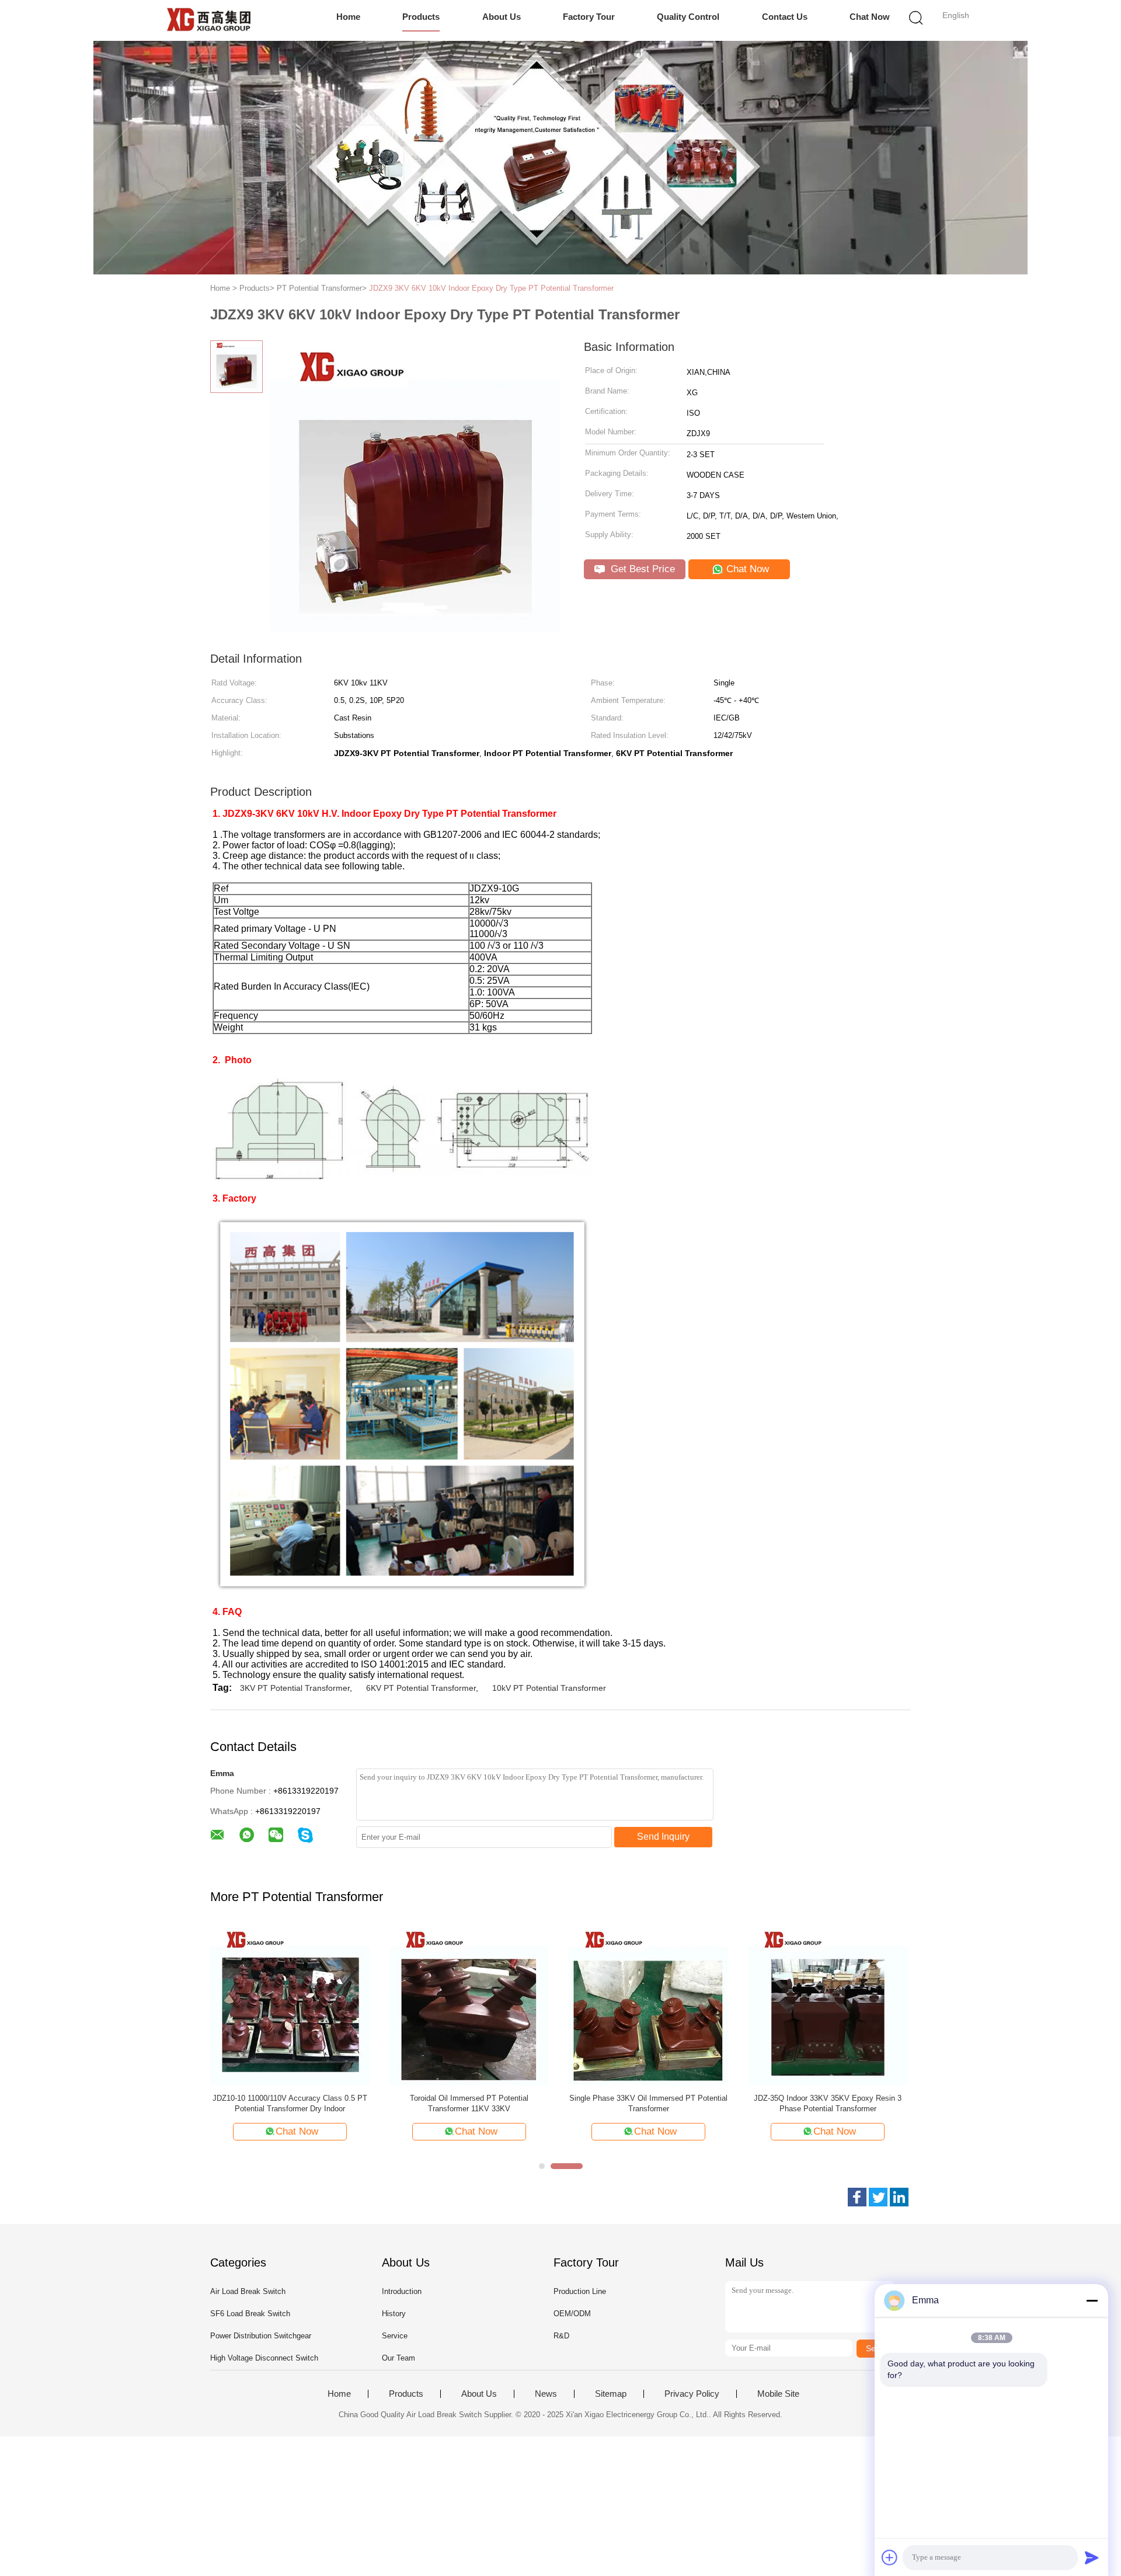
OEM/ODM (572, 2314)
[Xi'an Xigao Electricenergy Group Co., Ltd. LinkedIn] (899, 2197)
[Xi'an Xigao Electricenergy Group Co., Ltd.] (209, 20)
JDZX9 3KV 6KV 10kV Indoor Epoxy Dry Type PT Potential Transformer (491, 288)
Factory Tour (589, 17)
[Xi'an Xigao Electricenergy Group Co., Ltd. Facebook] (857, 2197)
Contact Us (785, 17)
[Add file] (890, 2557)
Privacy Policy (692, 2394)
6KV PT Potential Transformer (421, 1688)
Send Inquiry (663, 1837)
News (546, 2394)
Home (348, 17)
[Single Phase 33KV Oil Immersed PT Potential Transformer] (648, 2005)
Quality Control (688, 17)
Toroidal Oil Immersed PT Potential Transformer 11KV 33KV (469, 2103)
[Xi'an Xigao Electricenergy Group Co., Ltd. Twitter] (878, 2197)
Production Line (580, 2291)
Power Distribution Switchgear (261, 2336)
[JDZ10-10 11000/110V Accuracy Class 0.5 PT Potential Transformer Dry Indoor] (290, 2005)
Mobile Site (778, 2394)
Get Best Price (641, 569)
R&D (561, 2336)
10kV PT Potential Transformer (549, 1688)
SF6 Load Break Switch (250, 2314)
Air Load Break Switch (248, 2291)
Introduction (402, 2291)
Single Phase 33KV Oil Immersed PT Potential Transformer (648, 2103)
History (394, 2314)
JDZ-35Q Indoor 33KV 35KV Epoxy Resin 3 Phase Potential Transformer (828, 2103)
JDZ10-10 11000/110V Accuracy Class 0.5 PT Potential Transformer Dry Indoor (290, 2103)
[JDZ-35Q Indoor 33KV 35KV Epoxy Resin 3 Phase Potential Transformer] (828, 2005)
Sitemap (611, 2394)
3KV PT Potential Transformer (295, 1688)
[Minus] (1092, 2300)
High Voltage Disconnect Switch (264, 2358)
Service (395, 2336)
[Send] (1092, 2557)
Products (421, 17)
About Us (502, 17)
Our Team (398, 2358)
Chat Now (870, 17)
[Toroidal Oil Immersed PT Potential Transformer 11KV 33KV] (469, 2005)
